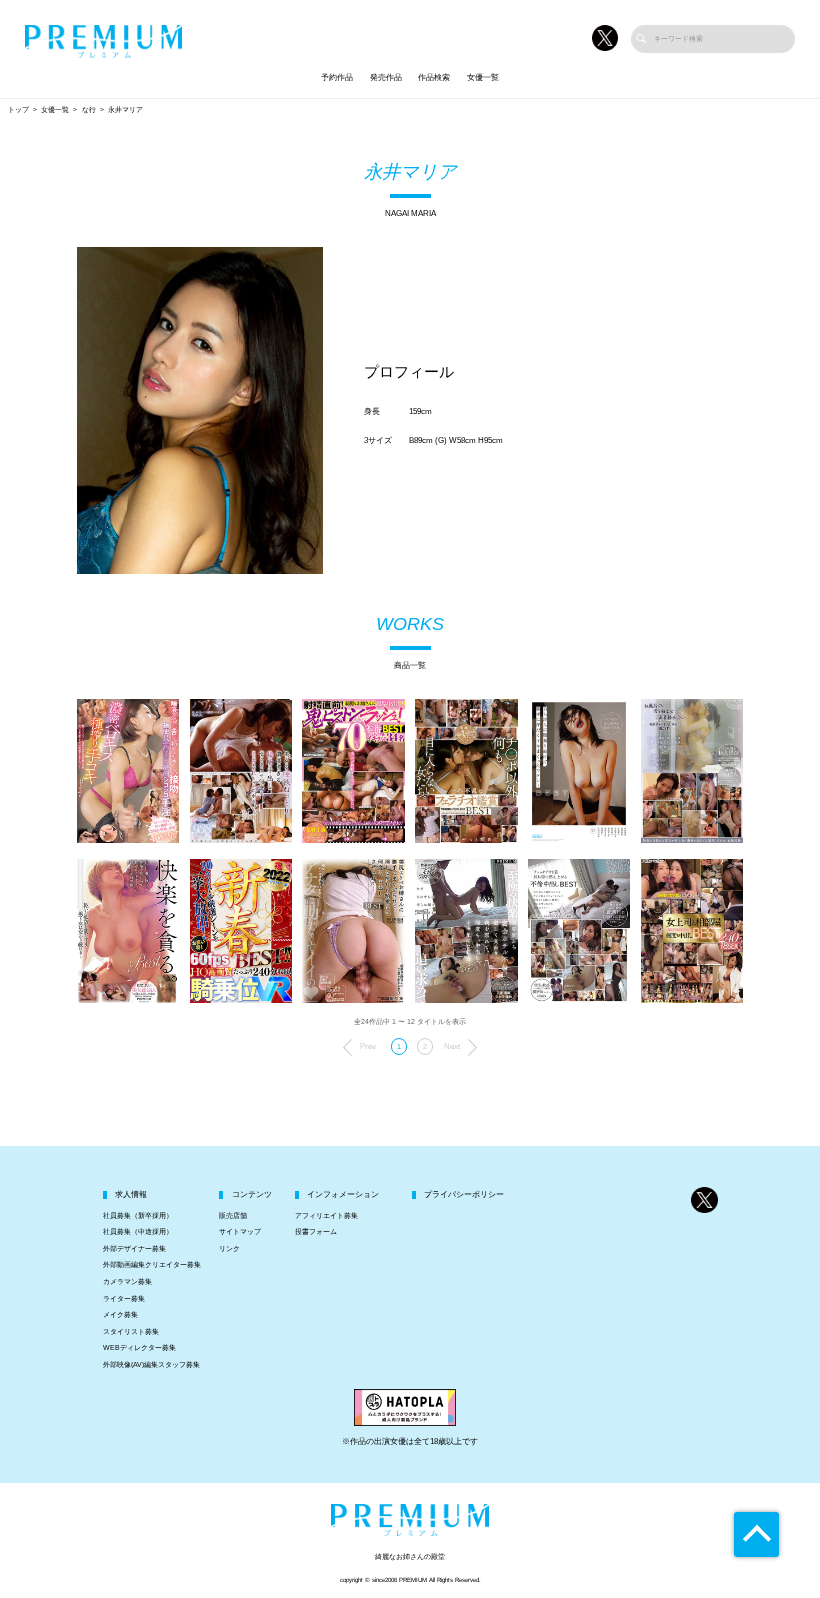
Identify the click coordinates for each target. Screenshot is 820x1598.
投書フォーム (316, 1232)
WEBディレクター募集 (139, 1348)
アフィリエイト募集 (326, 1216)
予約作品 (337, 77)
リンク (229, 1249)
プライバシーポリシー (464, 1194)
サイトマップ (240, 1232)
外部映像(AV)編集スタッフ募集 (151, 1365)
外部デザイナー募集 (134, 1249)
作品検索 (434, 77)
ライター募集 (124, 1299)
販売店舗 (233, 1216)
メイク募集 (120, 1315)
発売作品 (386, 77)
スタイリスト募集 (131, 1332)
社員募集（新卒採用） (138, 1216)
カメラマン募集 (127, 1282)
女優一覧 (483, 77)
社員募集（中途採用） (138, 1232)
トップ (18, 110)
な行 (89, 110)
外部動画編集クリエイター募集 (152, 1265)
